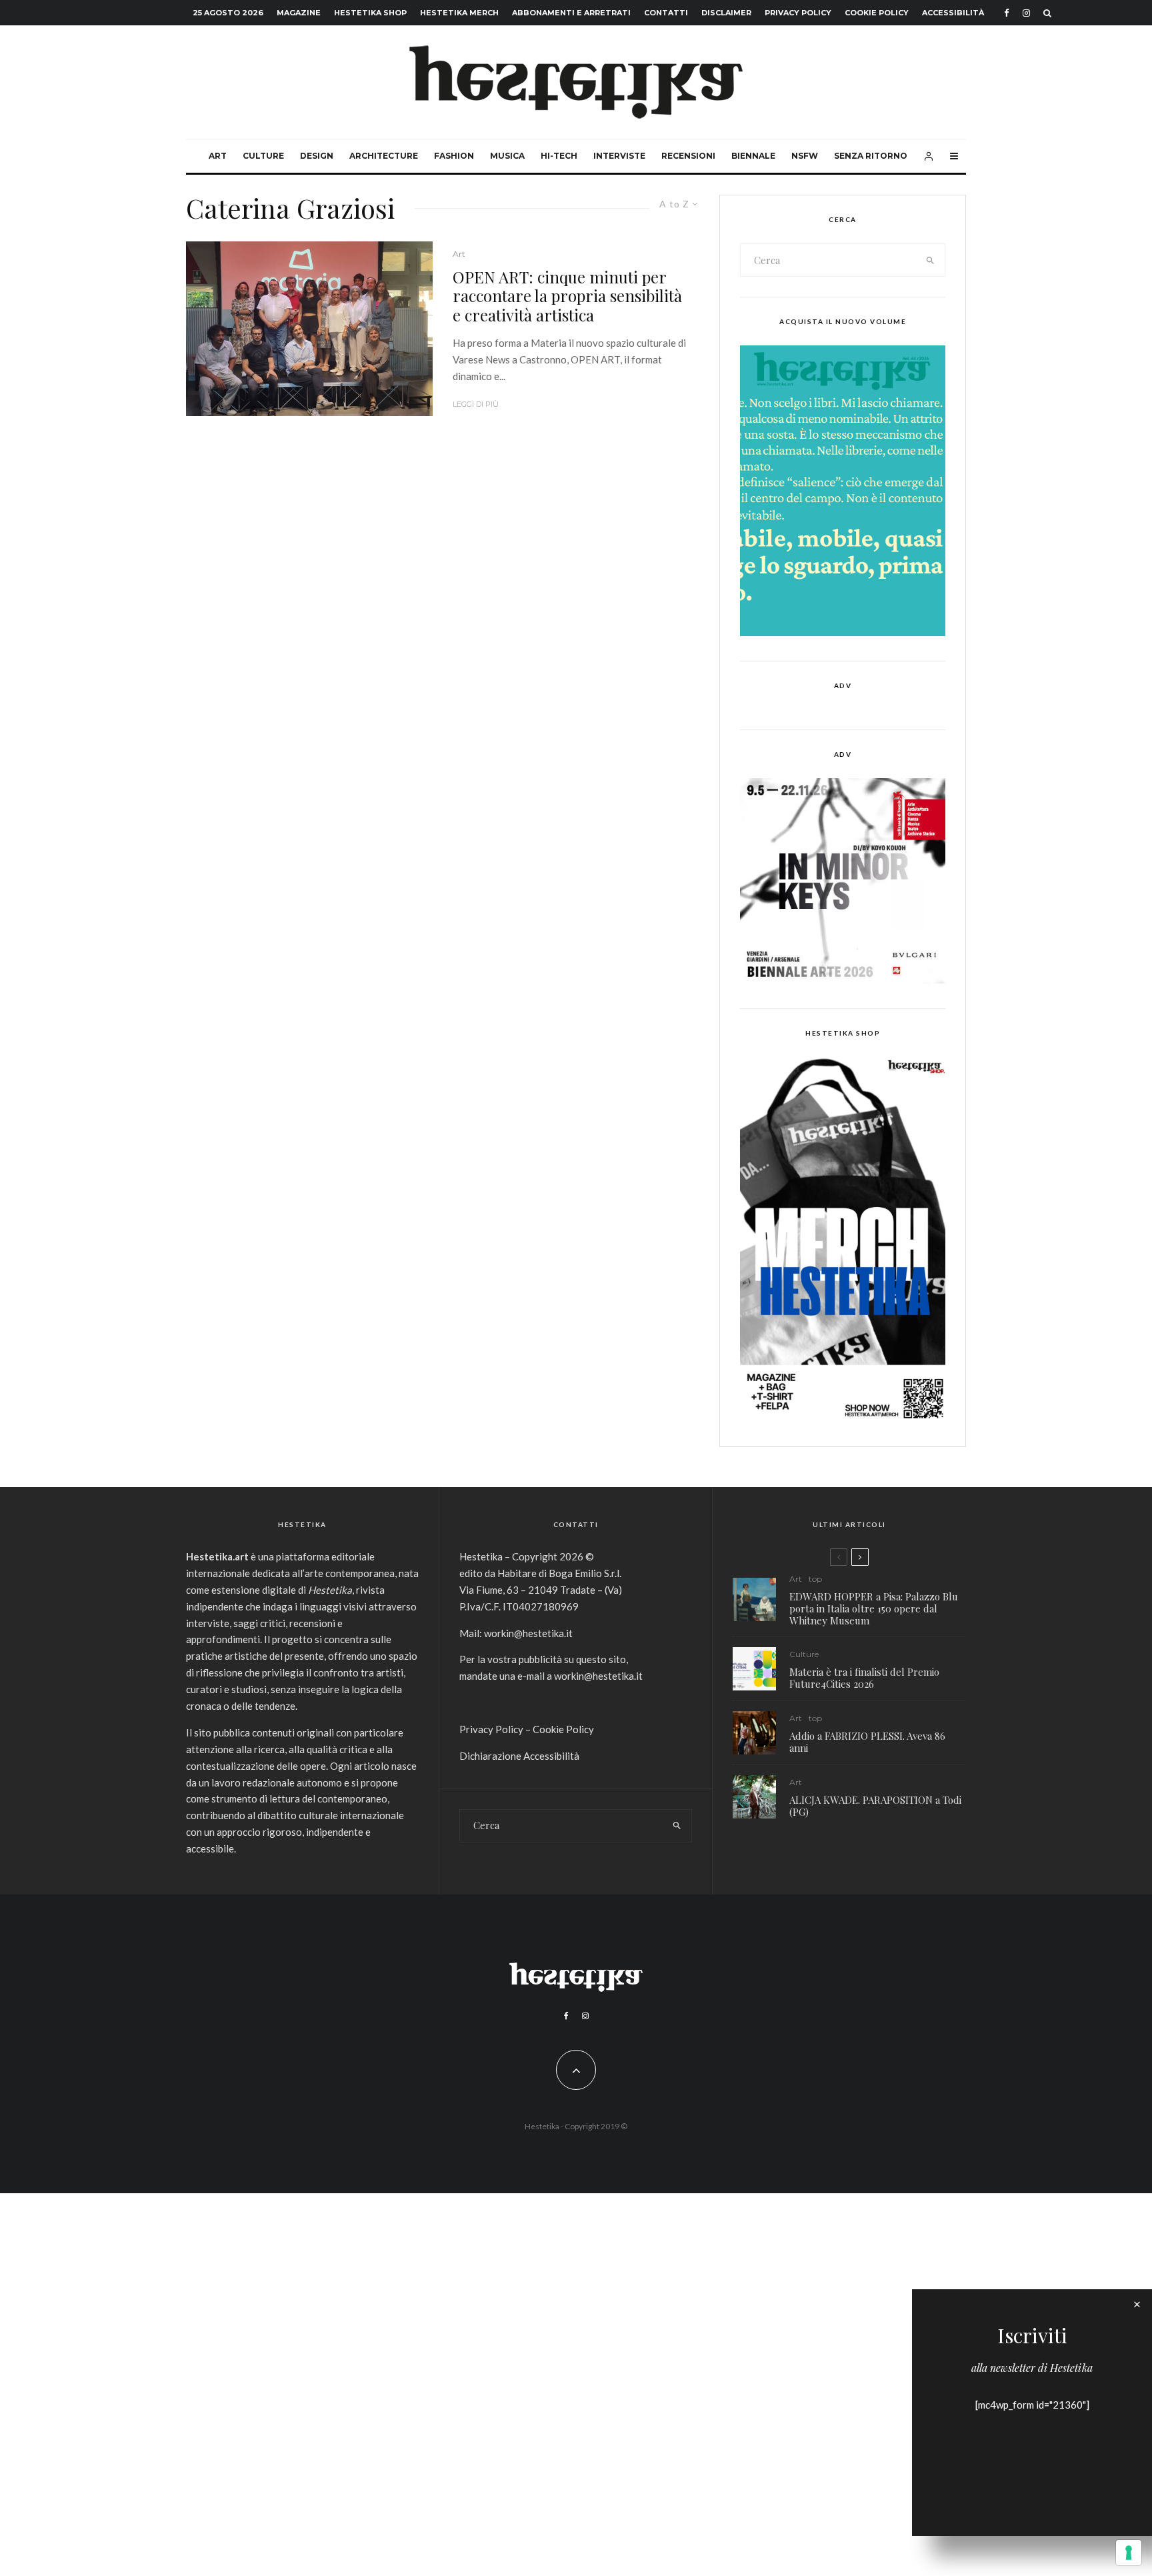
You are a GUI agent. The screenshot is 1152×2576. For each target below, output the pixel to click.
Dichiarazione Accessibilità (519, 1756)
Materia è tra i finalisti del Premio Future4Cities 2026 (864, 1678)
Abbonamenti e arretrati (571, 13)
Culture (263, 156)
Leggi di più (476, 404)
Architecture (384, 156)
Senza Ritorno (871, 156)
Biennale (753, 156)
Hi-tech (559, 156)
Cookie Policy (877, 13)
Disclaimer (726, 13)
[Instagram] (1026, 13)
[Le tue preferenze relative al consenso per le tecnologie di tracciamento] (1129, 2553)
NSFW (805, 156)
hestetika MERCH (459, 13)
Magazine (299, 13)
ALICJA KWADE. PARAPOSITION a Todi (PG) (875, 1806)
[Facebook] (1007, 13)
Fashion (454, 156)
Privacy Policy (798, 13)
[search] (931, 260)
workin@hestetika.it (528, 1633)
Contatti (666, 13)
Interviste (619, 156)
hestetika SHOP (370, 13)
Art (218, 156)
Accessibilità (953, 13)
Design (317, 156)
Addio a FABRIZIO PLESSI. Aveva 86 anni (867, 1742)
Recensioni (688, 156)
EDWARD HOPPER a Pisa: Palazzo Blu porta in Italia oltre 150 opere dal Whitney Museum (874, 1608)
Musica (507, 156)
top (815, 1579)
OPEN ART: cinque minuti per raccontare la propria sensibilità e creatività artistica (567, 296)
